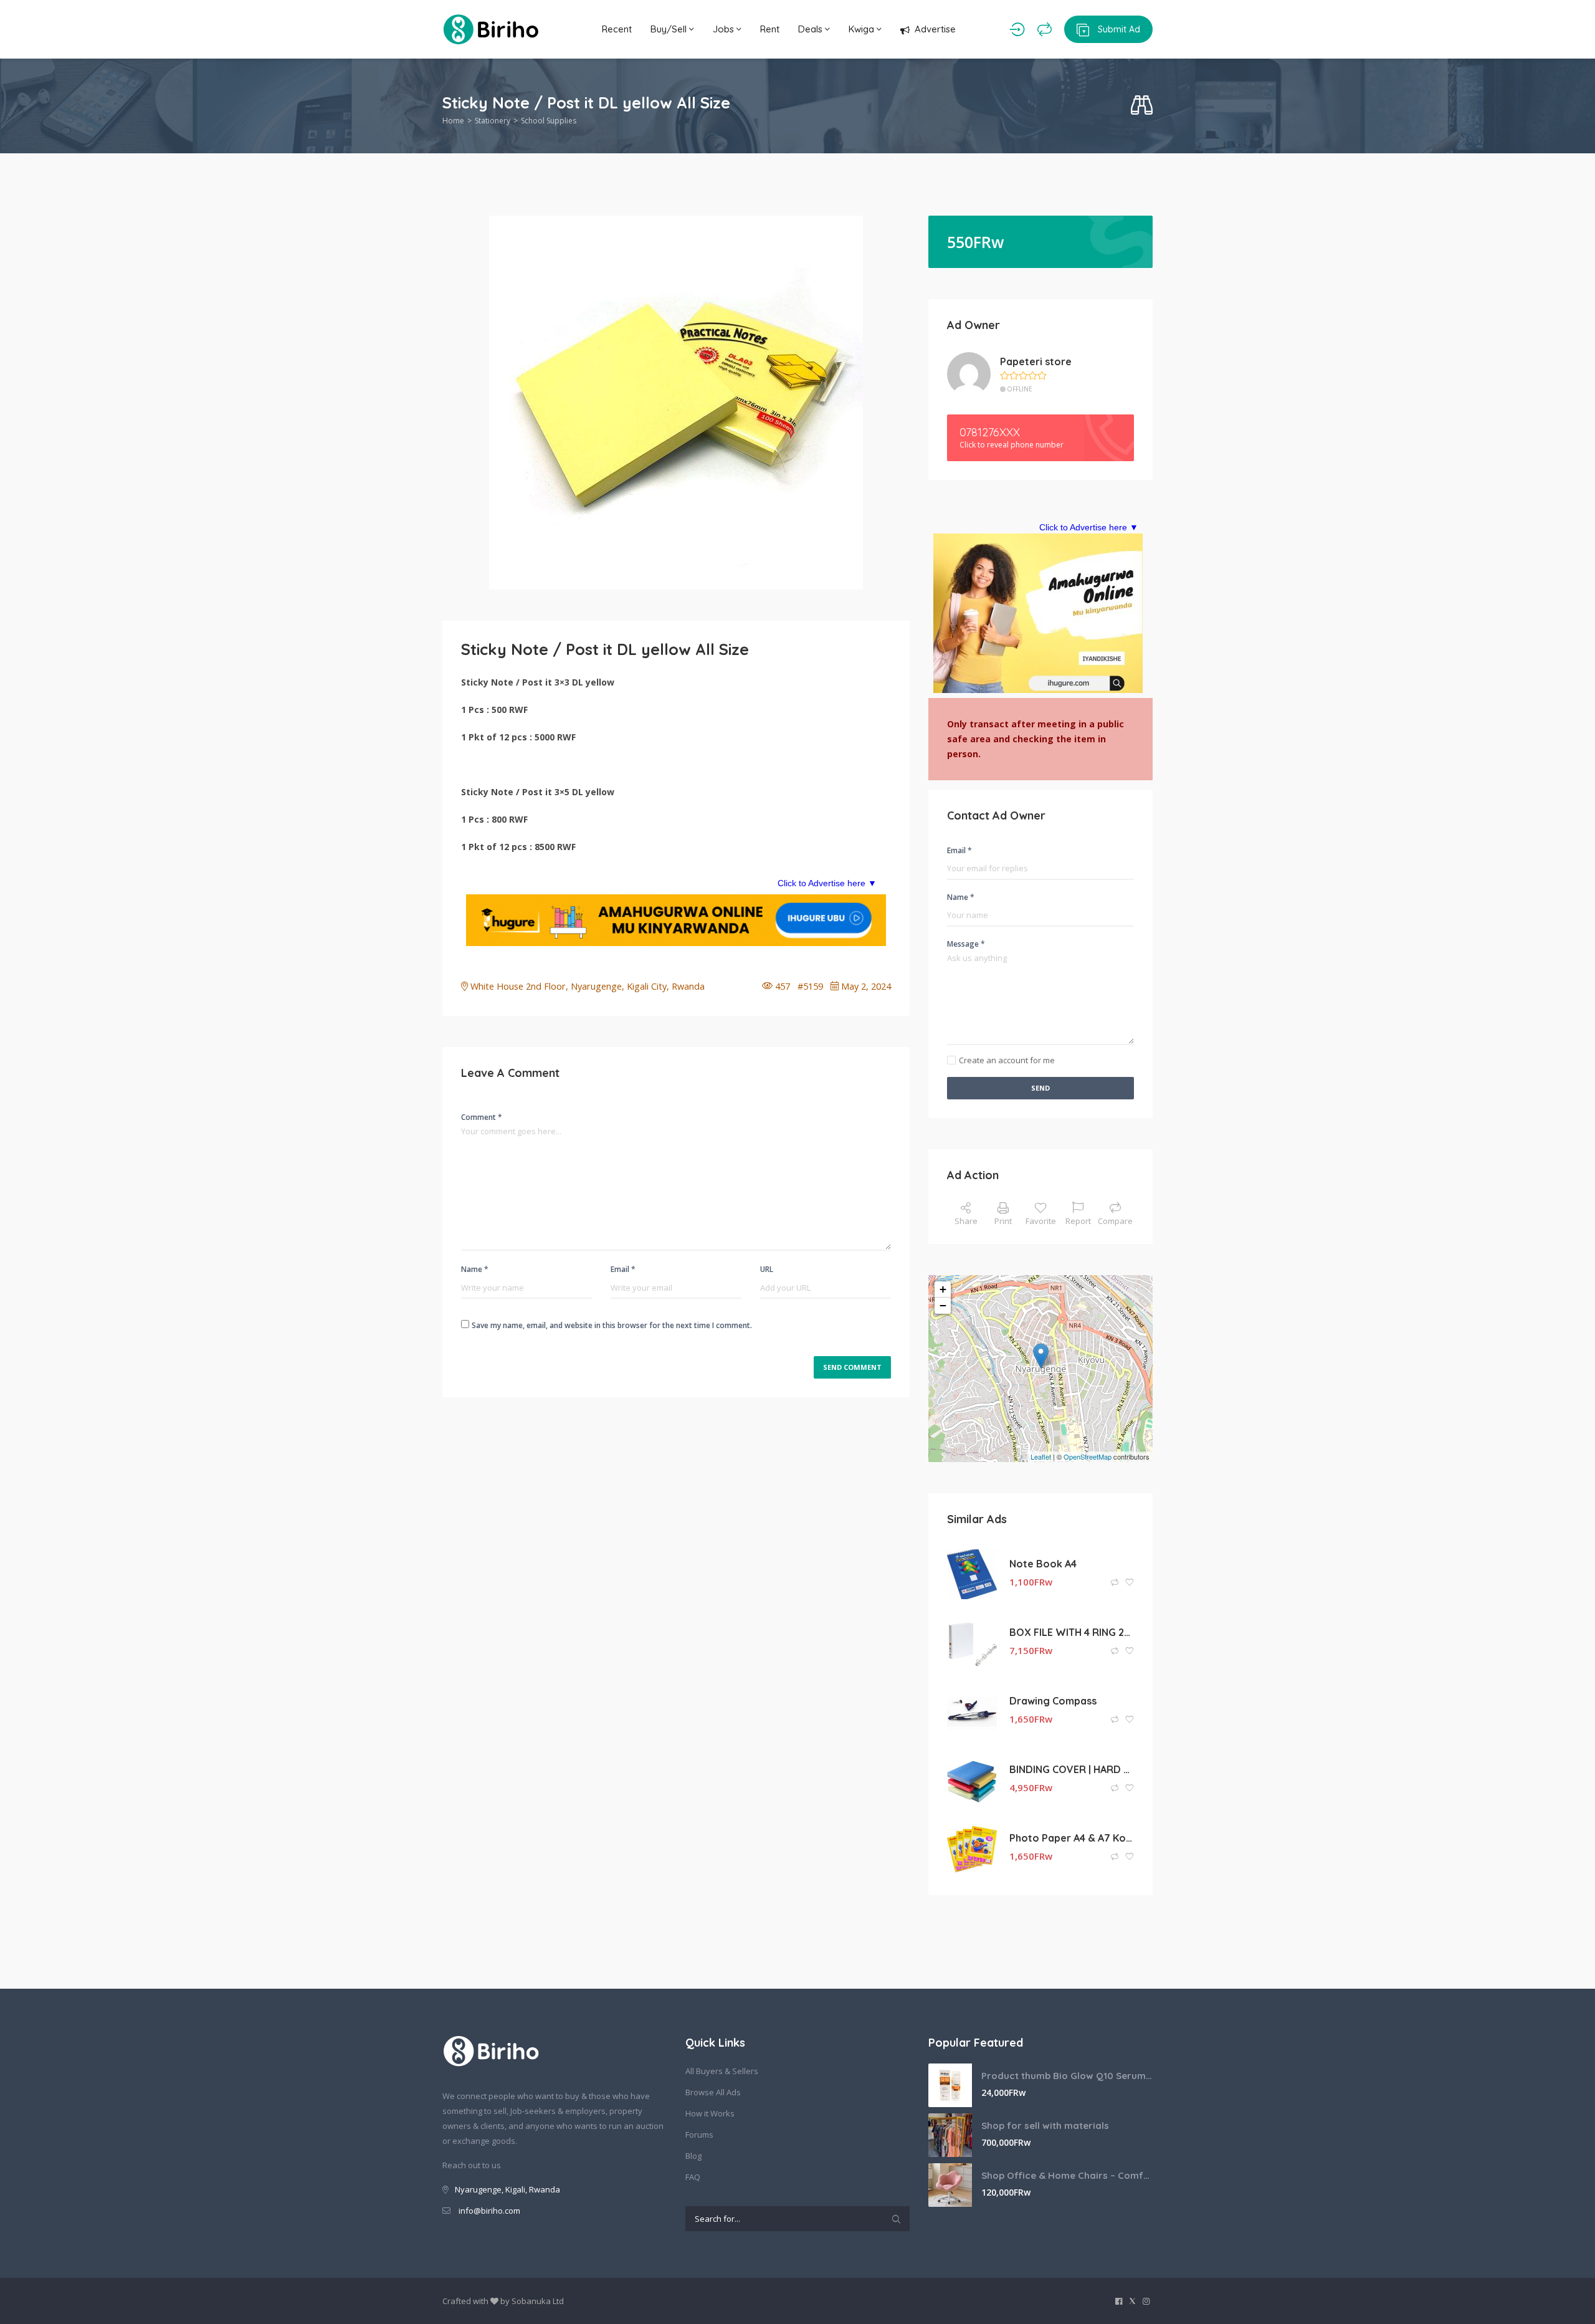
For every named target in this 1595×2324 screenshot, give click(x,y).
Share (966, 1221)
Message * (966, 944)
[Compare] (1045, 29)
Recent (617, 29)
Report (1078, 1221)
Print (1003, 1221)
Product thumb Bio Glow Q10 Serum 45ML (1067, 2076)
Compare (1115, 1221)
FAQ (693, 2177)
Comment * (482, 1117)
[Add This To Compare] (1116, 1583)
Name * (475, 1269)
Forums (699, 2135)
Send (1040, 1088)
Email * (623, 1269)
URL (767, 1269)
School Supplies (549, 121)
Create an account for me (1007, 1060)
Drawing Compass (1053, 1701)
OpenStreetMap (1088, 1456)
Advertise (935, 29)
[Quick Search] (1142, 106)
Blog (693, 2156)
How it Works (710, 2113)
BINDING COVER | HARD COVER (1072, 1769)
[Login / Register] (1017, 29)
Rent (770, 29)
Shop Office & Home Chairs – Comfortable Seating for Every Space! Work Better (1067, 2175)
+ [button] (943, 1289)
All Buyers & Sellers (722, 2071)
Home (453, 121)
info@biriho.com (489, 2211)
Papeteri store (1036, 361)
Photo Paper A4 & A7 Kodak (1072, 1838)
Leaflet (1041, 1456)
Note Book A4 (1043, 1564)
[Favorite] (1130, 1583)
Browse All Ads (713, 2092)
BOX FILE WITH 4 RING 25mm (1072, 1632)
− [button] (943, 1305)
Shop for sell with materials (1045, 2126)
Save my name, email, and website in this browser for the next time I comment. (612, 1325)
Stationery (493, 121)
